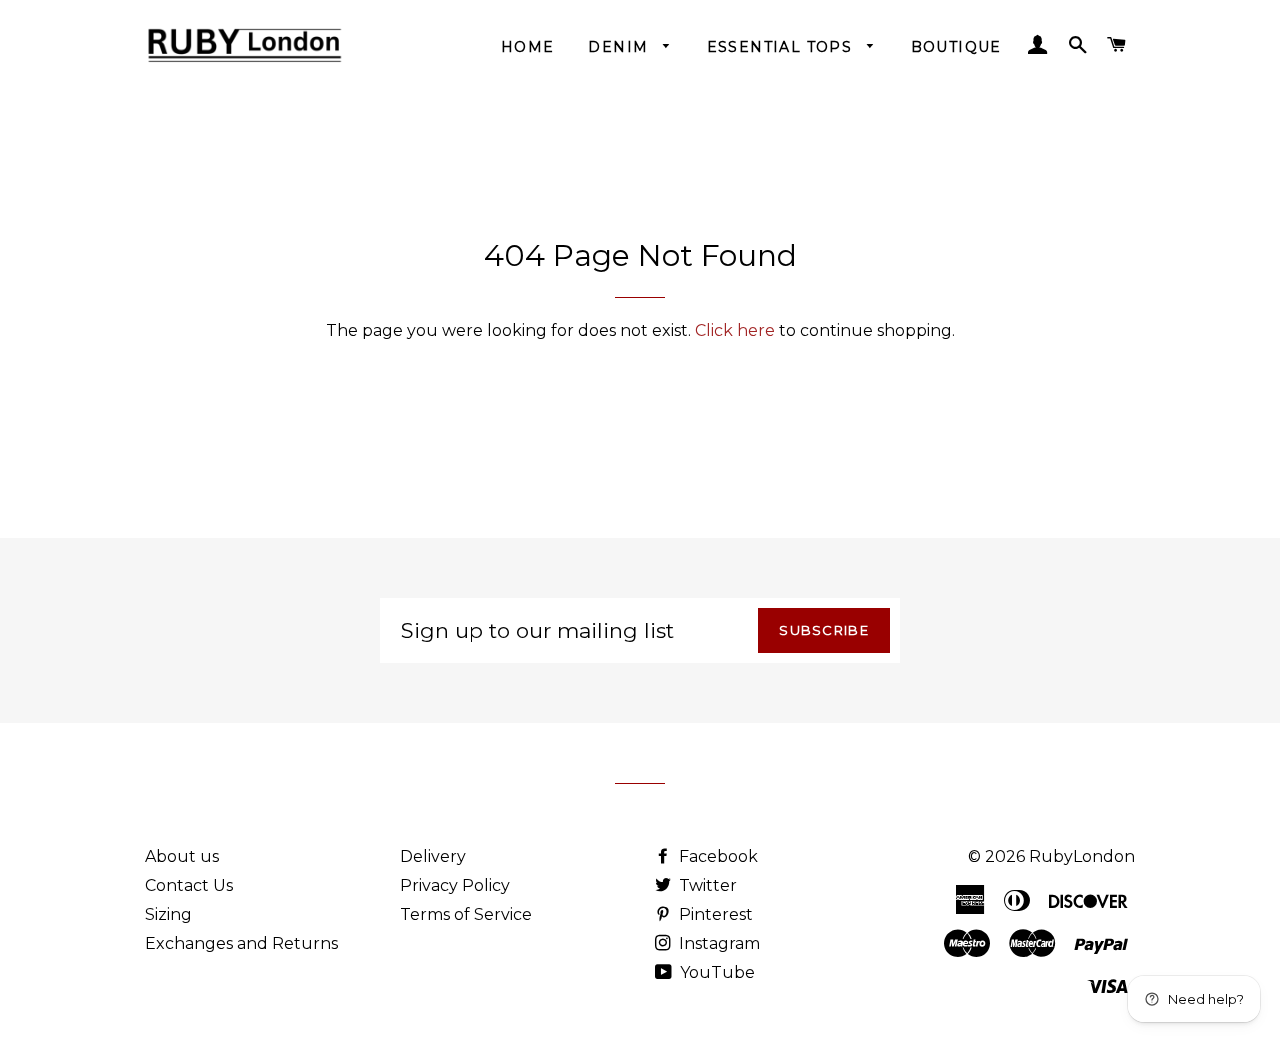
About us (182, 856)
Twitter (706, 885)
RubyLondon (1082, 856)
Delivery (433, 856)
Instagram (717, 943)
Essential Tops (782, 47)
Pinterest (714, 914)
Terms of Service (466, 914)
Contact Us (189, 885)
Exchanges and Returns (241, 943)
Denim (620, 47)
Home (528, 47)
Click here (735, 330)
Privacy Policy (455, 885)
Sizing (168, 914)
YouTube (715, 972)
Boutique (956, 47)
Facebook (716, 856)
